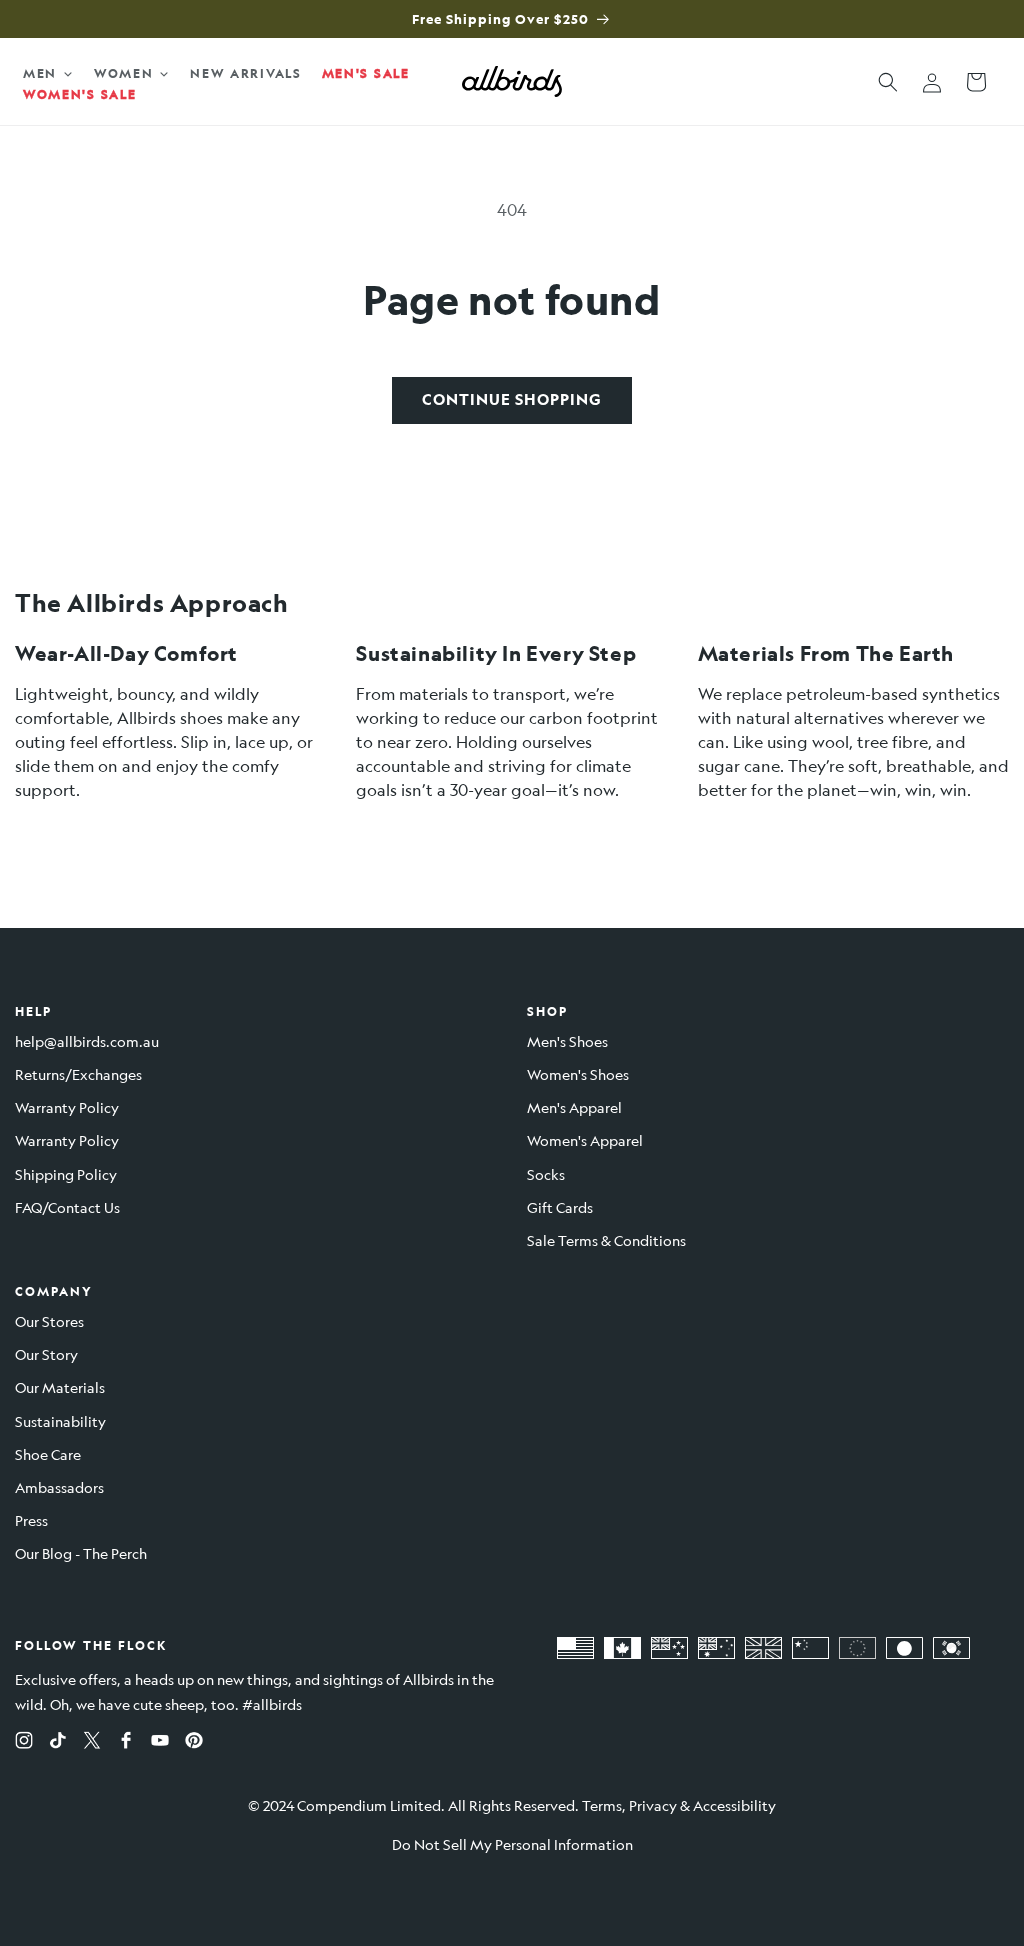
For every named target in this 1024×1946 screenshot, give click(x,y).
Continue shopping (512, 399)
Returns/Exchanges (78, 1074)
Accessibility (734, 1805)
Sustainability (60, 1421)
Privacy (653, 1805)
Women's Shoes (578, 1074)
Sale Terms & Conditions (606, 1240)
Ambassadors (59, 1487)
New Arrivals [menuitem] (245, 73)
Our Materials (60, 1387)
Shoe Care (48, 1454)
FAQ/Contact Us (67, 1207)
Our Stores (49, 1321)
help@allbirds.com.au (87, 1041)
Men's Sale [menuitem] (366, 73)
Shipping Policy (66, 1174)
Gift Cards (560, 1207)
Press (31, 1520)
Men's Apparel (574, 1107)
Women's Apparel (585, 1140)
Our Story (46, 1354)
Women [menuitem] (124, 73)
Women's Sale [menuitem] (79, 94)
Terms (602, 1805)
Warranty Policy (67, 1107)
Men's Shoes (567, 1041)
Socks (546, 1174)
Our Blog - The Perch (81, 1553)
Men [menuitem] (40, 73)
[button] (888, 82)
